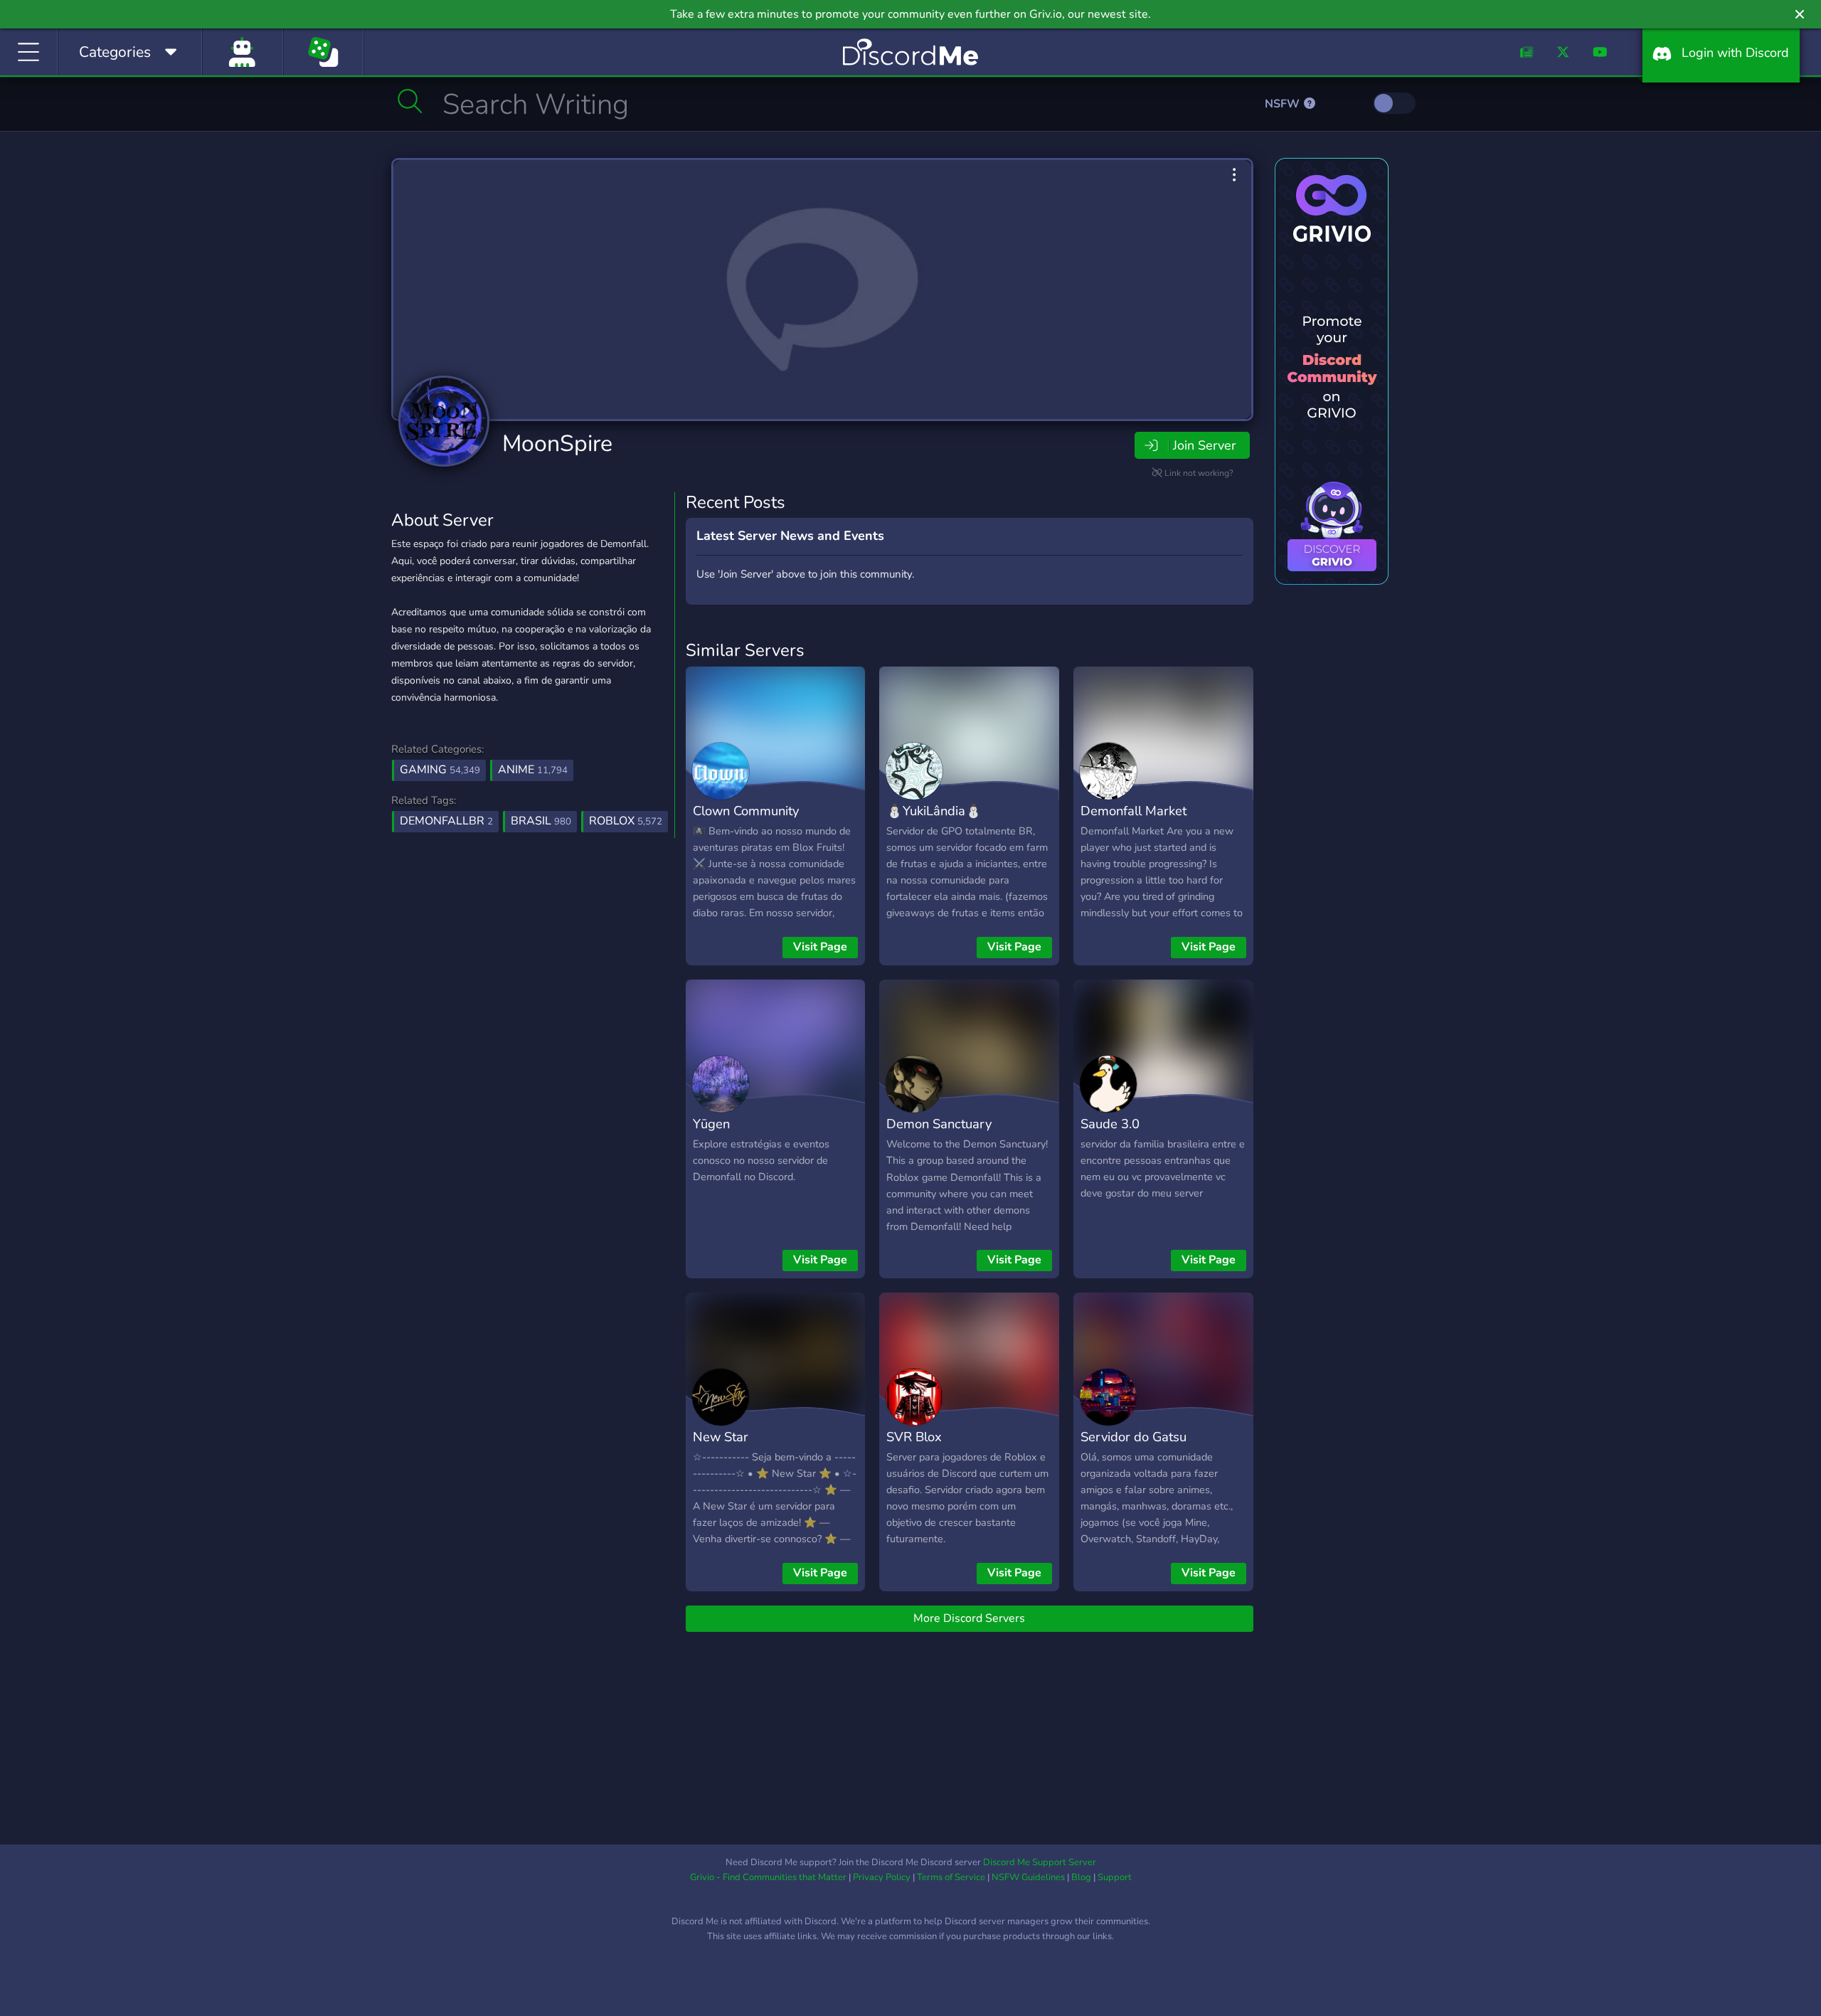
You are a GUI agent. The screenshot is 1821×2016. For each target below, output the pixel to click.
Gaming (440, 770)
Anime (533, 770)
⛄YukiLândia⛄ (934, 811)
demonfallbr (446, 821)
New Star (721, 1437)
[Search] (410, 101)
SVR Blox (914, 1437)
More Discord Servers (969, 1618)
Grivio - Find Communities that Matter (768, 1877)
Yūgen (711, 1124)
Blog (1081, 1877)
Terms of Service (951, 1877)
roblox (626, 821)
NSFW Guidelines (1028, 1877)
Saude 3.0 (1110, 1124)
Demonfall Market (1134, 811)
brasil (541, 821)
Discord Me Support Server (1040, 1862)
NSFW (1284, 104)
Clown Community (746, 811)
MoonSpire (557, 444)
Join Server (1204, 445)
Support (1115, 1877)
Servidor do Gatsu (1134, 1437)
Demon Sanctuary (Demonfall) (939, 1134)
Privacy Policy (882, 1877)
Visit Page (820, 947)
